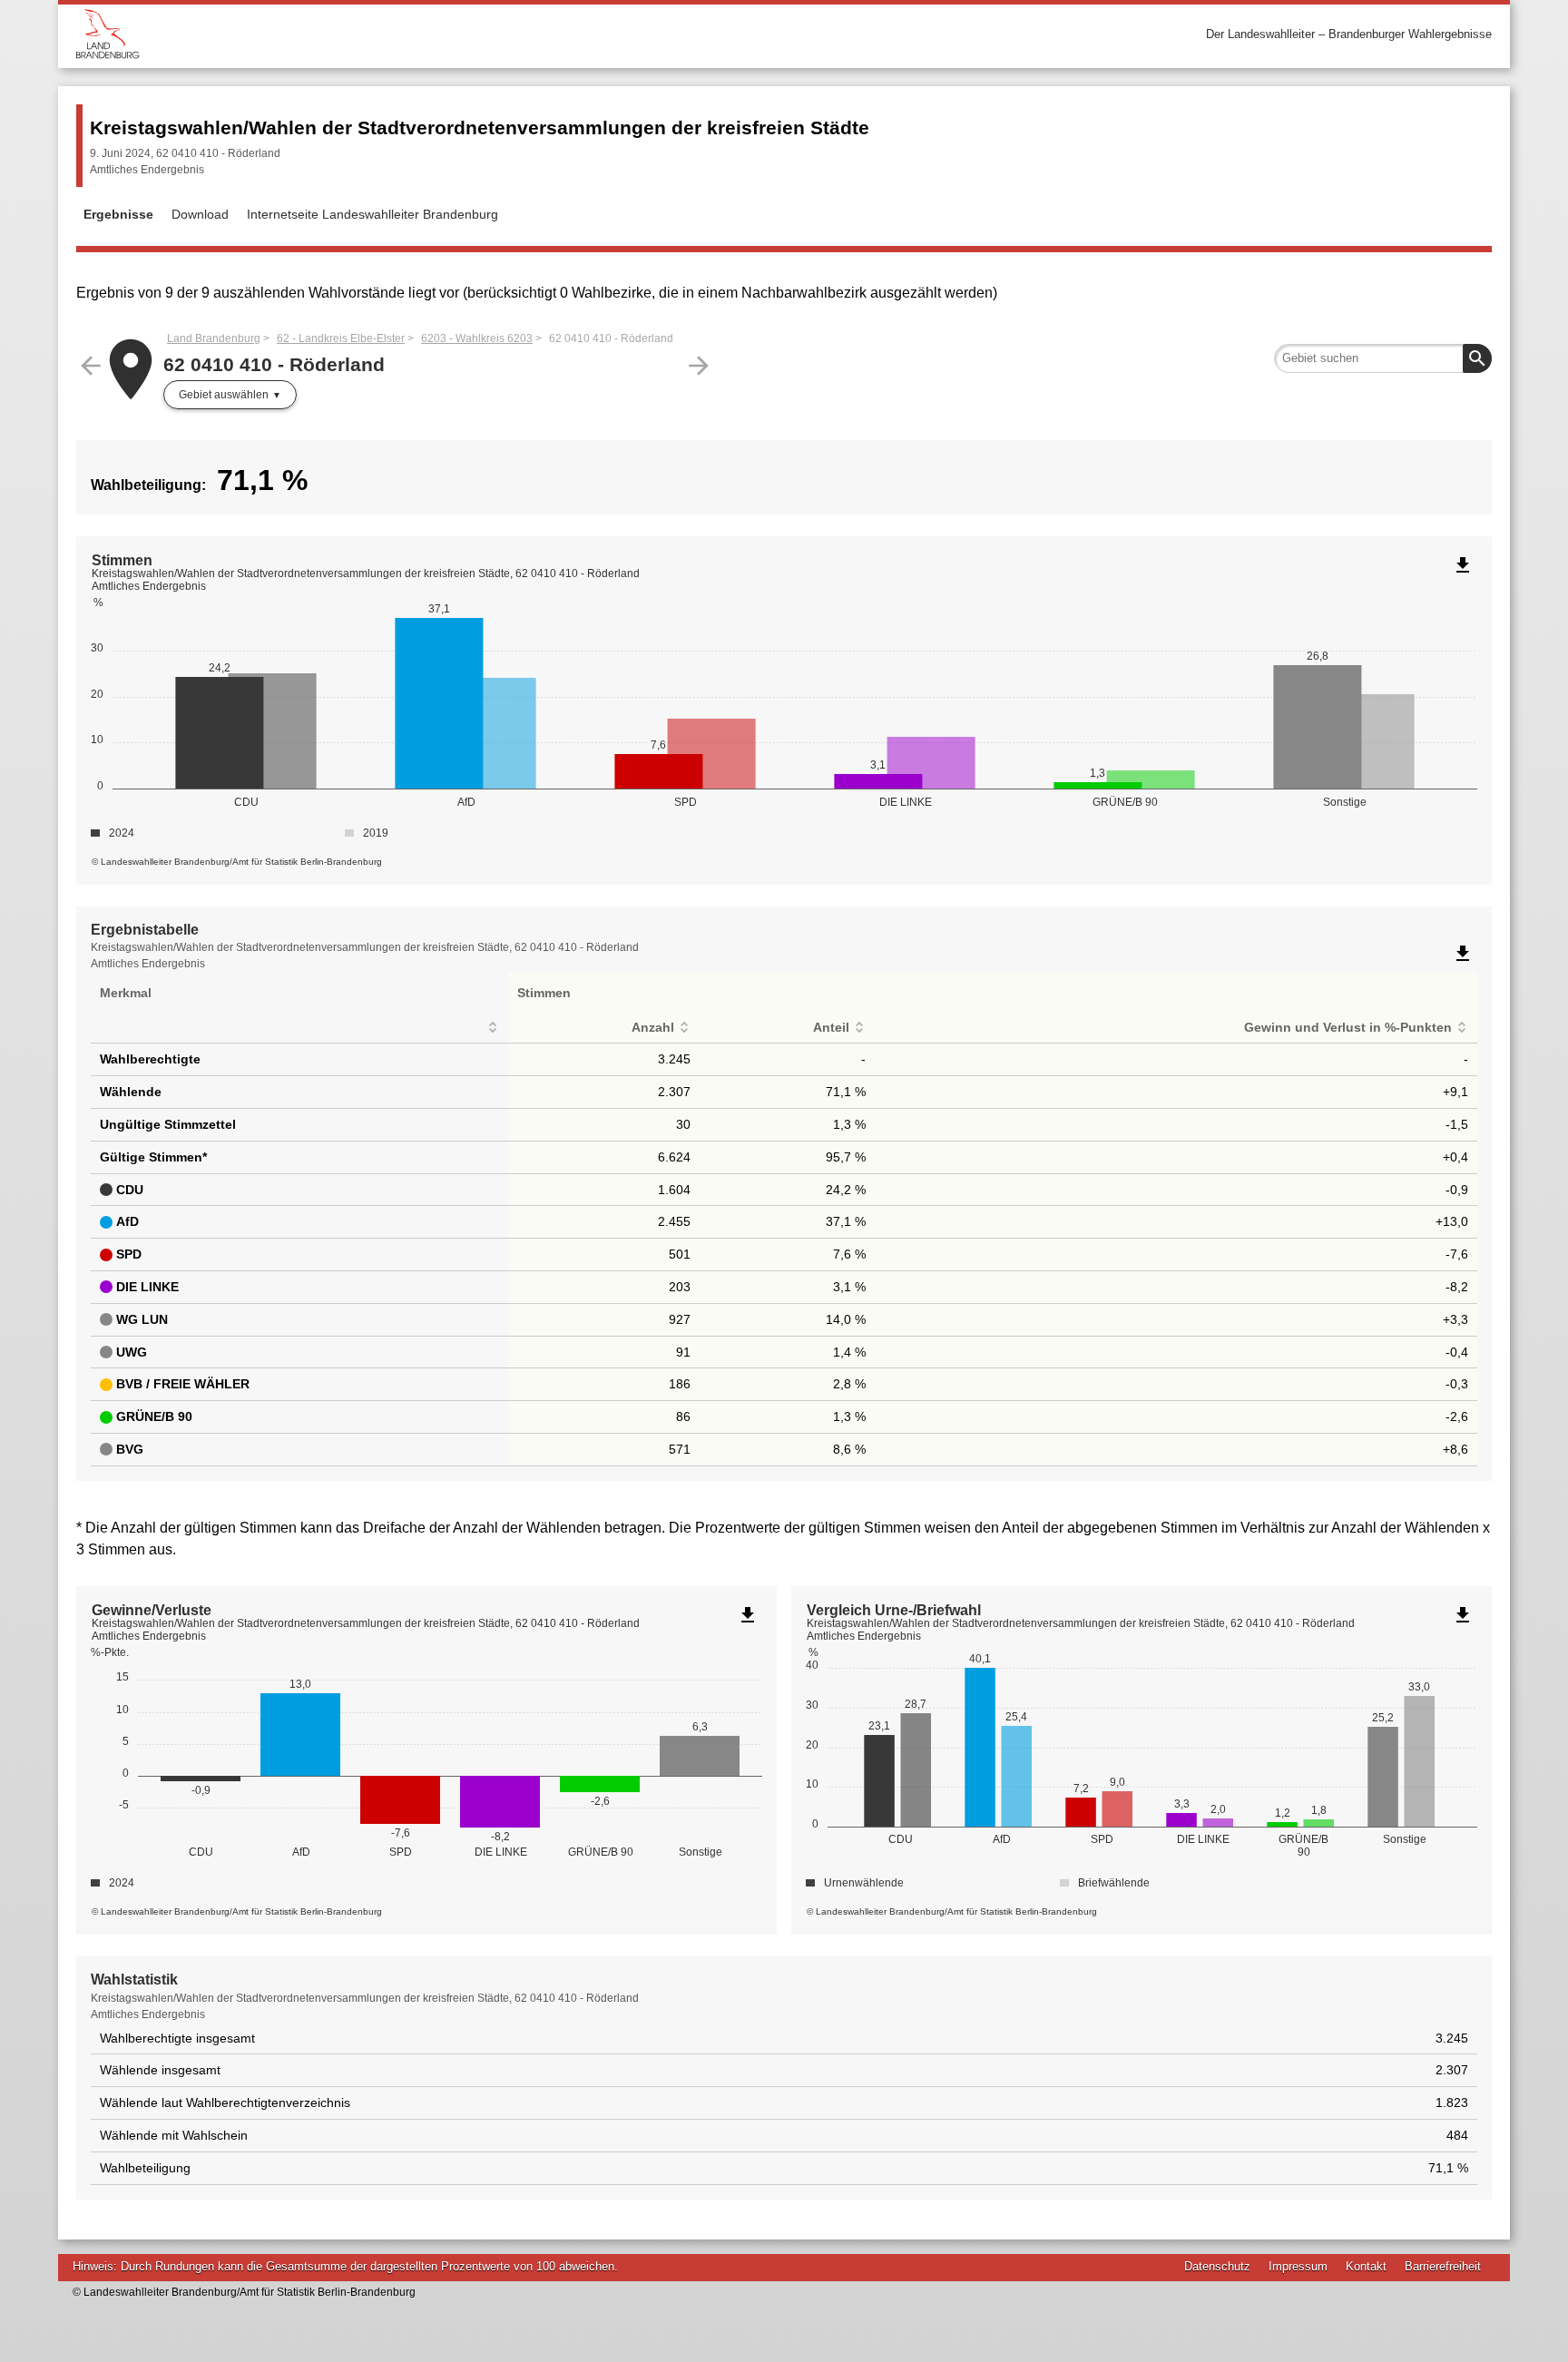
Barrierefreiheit (1443, 2266)
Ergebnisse (118, 214)
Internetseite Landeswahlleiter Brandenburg (372, 214)
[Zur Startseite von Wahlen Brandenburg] (430, 34)
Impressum (1298, 2266)
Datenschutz (1217, 2266)
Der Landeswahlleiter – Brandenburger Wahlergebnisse (1349, 34)
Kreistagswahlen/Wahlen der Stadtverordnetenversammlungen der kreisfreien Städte (480, 127)
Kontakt (1366, 2266)
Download (200, 214)
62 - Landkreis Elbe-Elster (341, 338)
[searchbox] (1383, 358)
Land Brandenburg (214, 338)
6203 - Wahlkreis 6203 (477, 338)
